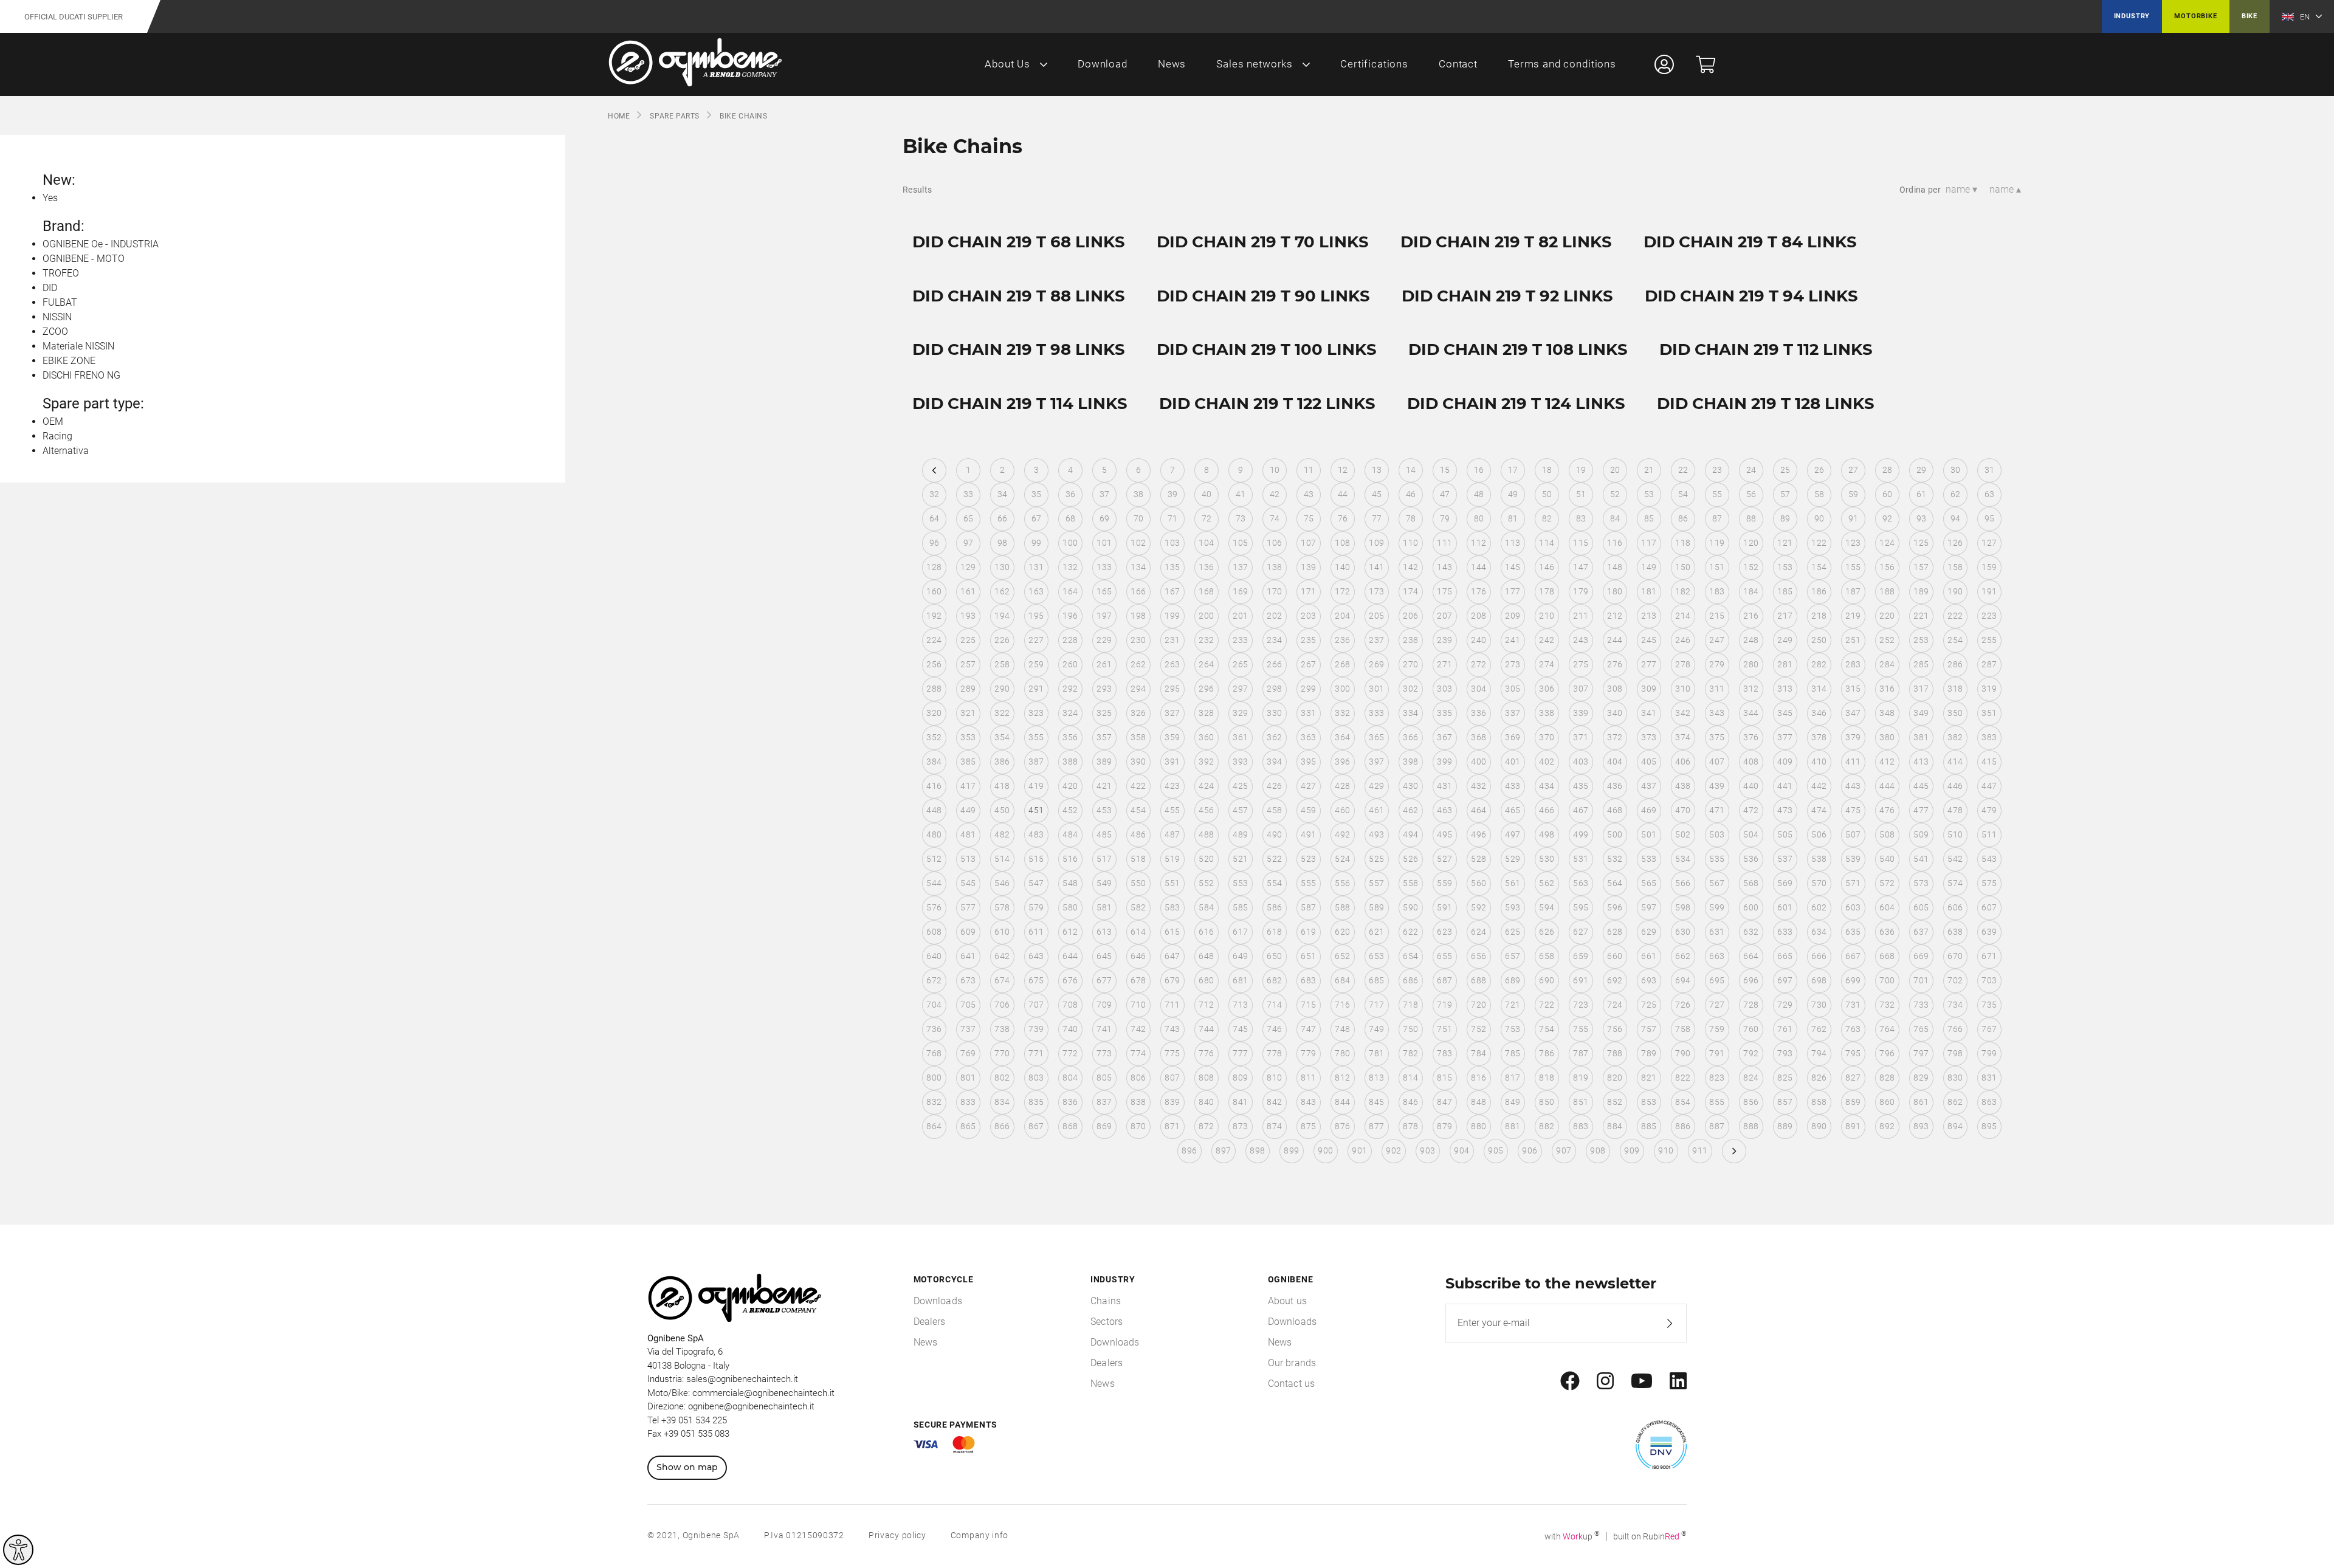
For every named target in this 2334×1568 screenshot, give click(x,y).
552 (1206, 883)
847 (1444, 1102)
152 (1751, 567)
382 (1955, 737)
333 (1376, 713)
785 (1513, 1053)
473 (1785, 810)
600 (1751, 907)
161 (968, 591)
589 (1376, 907)
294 (1138, 689)
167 (1172, 591)
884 (1615, 1126)
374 (1683, 737)
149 (1649, 567)
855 (1717, 1102)
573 (1921, 883)
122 (1819, 543)
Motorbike (2195, 16)
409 (1785, 762)
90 (1819, 518)
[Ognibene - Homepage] (695, 64)
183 (1717, 591)
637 (1921, 932)
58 (1819, 494)
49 (1513, 494)
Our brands (1292, 1363)
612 (1070, 932)
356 (1070, 737)
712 (1206, 1005)
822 (1683, 1078)
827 (1853, 1078)
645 (1104, 956)
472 (1751, 810)
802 (1002, 1078)
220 (1887, 616)
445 (1921, 786)
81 (1513, 518)
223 (1989, 616)
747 (1308, 1029)
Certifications (1374, 64)
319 (1989, 689)
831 (1989, 1078)
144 (1479, 567)
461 (1376, 810)
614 (1138, 932)
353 (968, 737)
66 (1003, 518)
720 (1479, 1005)
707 (1036, 1005)
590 (1410, 907)
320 (934, 713)
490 (1274, 834)
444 (1887, 786)
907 (1564, 1150)
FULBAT (60, 302)
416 (934, 786)
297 (1240, 689)
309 (1649, 689)
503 (1717, 834)
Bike (2250, 16)
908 (1598, 1150)
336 (1479, 713)
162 (1002, 591)
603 (1853, 907)
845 (1376, 1102)
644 (1070, 956)
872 (1206, 1126)
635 (1853, 932)
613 (1104, 932)
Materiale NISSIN (78, 346)
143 (1444, 567)
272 (1479, 664)
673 (968, 980)
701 (1921, 980)
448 (934, 810)
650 (1274, 956)
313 (1785, 689)
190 (1955, 591)
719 (1444, 1005)
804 (1070, 1078)
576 (934, 907)
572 (1887, 883)
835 (1036, 1102)
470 (1683, 810)
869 (1104, 1126)
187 (1853, 591)
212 (1615, 616)
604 (1887, 907)
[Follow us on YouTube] (1642, 1381)
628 (1615, 932)
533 (1649, 859)
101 (1104, 543)
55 (1717, 494)
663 (1717, 956)
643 (1036, 956)
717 (1376, 1005)
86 (1683, 518)
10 (1275, 470)
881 (1513, 1126)
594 (1547, 907)
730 (1819, 1005)
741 (1104, 1029)
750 (1410, 1029)
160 (934, 591)
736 (934, 1029)
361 (1240, 737)
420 (1070, 786)
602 (1819, 907)
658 (1547, 956)
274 (1547, 664)
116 (1615, 543)
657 (1513, 956)
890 (1819, 1126)
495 (1444, 834)
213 (1649, 616)
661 (1649, 956)
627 (1581, 932)
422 (1138, 786)
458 (1274, 810)
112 (1479, 543)
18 (1547, 470)
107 (1308, 543)
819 (1581, 1078)
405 (1649, 762)
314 (1819, 689)
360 (1206, 737)
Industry (2132, 16)
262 (1138, 664)
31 (1990, 470)
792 (1751, 1053)
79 (1445, 518)
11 (1309, 470)
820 (1615, 1078)
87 (1717, 518)
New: (59, 180)
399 (1444, 762)
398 (1410, 762)
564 (1615, 883)
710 (1138, 1005)
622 (1410, 932)
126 (1955, 543)
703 (1989, 980)
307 (1581, 689)
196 (1070, 616)
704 (934, 1005)
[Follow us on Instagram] (1605, 1381)
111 (1444, 543)
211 (1581, 616)
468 (1615, 810)
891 (1853, 1126)
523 (1308, 859)
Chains (1106, 1301)
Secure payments (956, 1425)
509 (1921, 834)
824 (1751, 1078)
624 (1479, 932)
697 (1785, 980)
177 (1513, 591)
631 (1717, 932)
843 (1308, 1102)
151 (1717, 567)
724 (1615, 1005)
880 (1479, 1126)
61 (1922, 494)
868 (1070, 1126)
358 (1138, 737)
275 (1581, 664)
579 (1036, 907)
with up (1572, 1536)
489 (1240, 834)
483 (1036, 834)
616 (1206, 932)
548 (1070, 883)
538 (1819, 859)
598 (1683, 907)
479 (1989, 810)
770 (1002, 1053)
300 (1342, 689)
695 (1717, 980)
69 (1105, 518)
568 (1751, 883)
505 (1785, 834)
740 (1070, 1029)
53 (1649, 494)
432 (1479, 786)
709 (1104, 1005)
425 (1240, 786)
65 (969, 518)
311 (1717, 689)
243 (1581, 640)
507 (1853, 834)
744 (1206, 1029)
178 (1547, 591)
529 (1513, 859)
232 (1206, 640)
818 (1547, 1078)
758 (1683, 1029)
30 (1956, 470)
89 (1785, 518)
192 (934, 616)
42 (1275, 494)
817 (1513, 1078)
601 (1785, 907)
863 (1989, 1102)
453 (1104, 810)
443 (1853, 786)
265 (1240, 664)
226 (1002, 640)
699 (1853, 980)
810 (1274, 1078)
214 (1683, 616)
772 (1070, 1053)
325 (1104, 713)
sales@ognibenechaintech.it (742, 1379)
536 (1751, 859)
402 (1547, 762)
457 (1240, 810)
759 (1717, 1029)
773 (1104, 1053)
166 (1138, 591)
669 (1921, 956)
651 (1308, 956)
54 (1683, 494)
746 (1274, 1029)
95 (1990, 518)
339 (1581, 713)
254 (1955, 640)
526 (1410, 859)
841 (1240, 1102)
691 (1581, 980)
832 (934, 1102)
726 (1683, 1005)
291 (1036, 689)
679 (1172, 980)
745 (1240, 1029)
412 (1887, 762)
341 (1649, 713)
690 (1547, 980)
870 (1138, 1126)
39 (1173, 494)
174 (1410, 591)
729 (1785, 1005)
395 (1308, 762)
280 (1751, 664)
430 (1410, 786)
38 (1139, 494)
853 (1649, 1102)
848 (1479, 1102)
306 (1547, 689)
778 (1274, 1053)
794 (1819, 1053)
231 (1172, 640)
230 (1138, 640)
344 (1751, 713)
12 (1343, 470)
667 (1853, 956)
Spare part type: (93, 404)
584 (1206, 907)
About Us (1007, 64)
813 (1376, 1078)
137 (1240, 567)
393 (1240, 762)
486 (1138, 834)
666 (1819, 956)
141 (1376, 567)
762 (1819, 1029)
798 (1955, 1053)
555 (1308, 883)
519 (1172, 859)
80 (1479, 518)
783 (1444, 1053)
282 (1819, 664)
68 (1071, 518)
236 (1342, 640)
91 (1854, 518)
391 (1172, 762)
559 (1444, 883)
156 (1887, 567)
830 (1955, 1078)
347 (1853, 713)
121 (1785, 543)
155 (1853, 567)
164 (1070, 591)
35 (1037, 494)
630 (1683, 932)
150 (1683, 567)
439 (1717, 786)
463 (1444, 810)
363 (1308, 737)
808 (1206, 1078)
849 (1513, 1102)
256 (934, 664)
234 (1274, 640)
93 (1922, 518)
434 (1547, 786)
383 (1989, 737)
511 (1989, 834)
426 (1274, 786)
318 (1955, 689)
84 (1615, 518)
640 (934, 956)
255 (1989, 640)
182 (1683, 591)
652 (1342, 956)
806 (1138, 1078)
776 (1206, 1053)
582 (1138, 907)
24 (1751, 470)
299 (1308, 689)
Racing (57, 436)
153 (1785, 567)
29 (1922, 470)
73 (1241, 518)
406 (1683, 762)
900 (1325, 1150)
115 (1581, 543)
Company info (979, 1535)
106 (1274, 543)
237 (1376, 640)
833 (968, 1102)
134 (1138, 567)
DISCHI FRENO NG (81, 375)
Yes (50, 198)
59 (1854, 494)
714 (1274, 1005)
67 (1037, 518)
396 (1342, 762)
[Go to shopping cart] (1706, 64)
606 (1955, 907)
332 (1342, 713)
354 (1002, 737)
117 (1649, 543)
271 (1444, 664)
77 (1377, 518)
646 (1138, 956)
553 (1240, 883)
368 (1479, 737)
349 (1921, 713)
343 (1717, 713)
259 (1036, 664)
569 (1785, 883)
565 (1649, 883)
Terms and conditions (1562, 64)
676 (1070, 980)
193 (968, 616)
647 (1172, 956)
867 (1036, 1126)
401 (1513, 762)
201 (1240, 616)
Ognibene (1291, 1279)
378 (1819, 737)
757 (1649, 1029)
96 (935, 543)
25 (1785, 470)
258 (1002, 664)
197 (1104, 616)
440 (1751, 786)
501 (1649, 834)
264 (1206, 664)
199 (1172, 616)
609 (968, 932)
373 (1649, 737)
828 (1887, 1078)
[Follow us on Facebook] (1570, 1381)
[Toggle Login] (1664, 64)
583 (1172, 907)
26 (1819, 470)
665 (1785, 956)
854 (1683, 1102)
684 (1342, 980)
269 (1376, 664)
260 (1070, 664)
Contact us (1292, 1384)
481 (968, 834)
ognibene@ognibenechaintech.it (751, 1406)
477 (1921, 810)
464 (1479, 810)
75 (1309, 518)
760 (1751, 1029)
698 (1819, 980)
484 (1070, 834)
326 (1138, 713)
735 (1989, 1005)
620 (1342, 932)
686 (1410, 980)
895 (1989, 1126)
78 (1411, 518)
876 (1342, 1126)
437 (1649, 786)
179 (1581, 591)
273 (1513, 664)
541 (1921, 859)
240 (1479, 640)
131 (1036, 567)
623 (1444, 932)
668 (1887, 956)
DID (50, 288)
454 (1138, 810)
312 (1751, 689)
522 (1274, 859)
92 (1888, 518)
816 (1479, 1078)
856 (1751, 1102)
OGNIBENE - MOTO (84, 259)
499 (1581, 834)
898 (1257, 1150)
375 (1717, 737)
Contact (1458, 64)
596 (1615, 907)
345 (1785, 713)
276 (1615, 664)
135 (1172, 567)
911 (1700, 1150)
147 (1581, 567)
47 (1445, 494)
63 (1990, 494)
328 (1206, 713)
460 (1342, 810)
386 (1002, 762)
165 (1104, 591)
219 (1853, 616)
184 (1751, 591)
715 (1308, 1005)
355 (1036, 737)
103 (1172, 543)
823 (1717, 1078)
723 (1581, 1005)
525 (1376, 859)
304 (1479, 689)
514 (1002, 859)
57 (1785, 494)
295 (1172, 689)
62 (1956, 494)
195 (1036, 616)
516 (1070, 859)
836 (1070, 1102)
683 (1308, 980)
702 (1955, 980)
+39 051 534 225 (694, 1420)
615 (1172, 932)
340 (1615, 713)
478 (1955, 810)
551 (1172, 883)
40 (1207, 494)
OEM (53, 421)
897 (1223, 1150)
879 (1444, 1126)
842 (1274, 1102)
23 (1717, 470)
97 (969, 543)
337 (1513, 713)
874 (1274, 1126)
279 (1717, 664)
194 (1002, 616)
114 (1547, 543)
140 (1342, 567)
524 (1342, 859)
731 (1853, 1005)
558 (1410, 883)
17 (1513, 470)
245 (1649, 640)
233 (1240, 640)
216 (1751, 616)
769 (968, 1053)
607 (1989, 907)
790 (1683, 1053)
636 (1887, 932)
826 (1819, 1078)
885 (1649, 1126)
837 (1104, 1102)
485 (1104, 834)
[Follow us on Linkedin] (1678, 1381)
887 (1717, 1126)
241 (1513, 640)
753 (1513, 1029)
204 (1342, 616)
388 (1070, 762)
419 (1036, 786)
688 (1479, 980)
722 (1547, 1005)
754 (1547, 1029)
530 (1547, 859)
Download (1103, 64)
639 (1989, 932)
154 (1819, 567)
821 (1649, 1078)
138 (1274, 567)
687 (1444, 980)
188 (1887, 591)
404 (1615, 762)
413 (1921, 762)
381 (1921, 737)
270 (1410, 664)
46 (1411, 494)
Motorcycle (944, 1279)
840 (1206, 1102)
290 (1002, 689)
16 (1479, 470)
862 (1955, 1102)
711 (1172, 1005)
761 (1785, 1029)
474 (1819, 810)
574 (1955, 883)
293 (1104, 689)
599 (1717, 907)
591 (1444, 907)
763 (1853, 1029)
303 (1444, 689)
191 (1989, 591)
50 (1547, 494)
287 (1989, 664)
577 (968, 907)
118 (1683, 543)
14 (1411, 470)
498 (1547, 834)
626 (1547, 932)
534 (1683, 859)
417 (968, 786)
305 (1513, 689)
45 (1377, 494)
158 (1955, 567)
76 (1343, 518)
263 (1172, 664)
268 (1342, 664)
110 (1410, 543)
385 (968, 762)
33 (969, 494)
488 (1206, 834)
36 (1071, 494)
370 (1547, 737)
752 (1479, 1029)
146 (1547, 567)
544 (934, 883)
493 (1376, 834)
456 (1206, 810)
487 (1172, 834)
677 (1104, 980)
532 (1615, 859)
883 (1581, 1126)
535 (1717, 859)
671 (1989, 956)
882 (1547, 1126)
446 (1955, 786)
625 (1513, 932)
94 (1956, 518)
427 (1308, 786)
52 (1615, 494)
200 (1206, 616)
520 (1206, 859)
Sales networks (1255, 64)
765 (1921, 1029)
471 (1717, 810)
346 (1819, 713)
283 (1853, 664)
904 (1461, 1150)
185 (1785, 591)
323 (1036, 713)
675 (1036, 980)
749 (1376, 1029)
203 (1308, 616)
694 (1683, 980)
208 (1479, 616)
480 (934, 834)
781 (1376, 1053)
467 (1581, 810)
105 (1240, 543)
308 (1615, 689)
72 (1207, 518)
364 (1342, 737)
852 (1615, 1102)
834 (1002, 1102)
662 (1683, 956)
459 (1308, 810)
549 (1104, 883)
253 (1921, 640)
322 (1002, 713)
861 (1921, 1102)
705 (968, 1005)
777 (1240, 1053)
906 (1530, 1150)
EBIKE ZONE (69, 361)
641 (968, 956)
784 (1479, 1053)
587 (1308, 907)
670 (1955, 956)
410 (1819, 762)
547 (1036, 883)
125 (1921, 543)
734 (1955, 1005)
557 (1376, 883)
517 (1104, 859)
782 (1410, 1053)
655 (1444, 956)
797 (1921, 1053)
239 (1444, 640)
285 (1921, 664)
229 (1104, 640)
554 (1274, 883)
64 (935, 518)
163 (1036, 591)
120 (1751, 543)
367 (1444, 737)
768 (934, 1053)
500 (1615, 834)
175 (1444, 591)
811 (1308, 1078)
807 (1172, 1078)
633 (1785, 932)
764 (1887, 1029)
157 (1921, 567)
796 (1887, 1053)
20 (1615, 470)
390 (1138, 762)
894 (1955, 1126)
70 (1139, 518)
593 (1513, 907)
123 (1853, 543)
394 (1274, 762)
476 (1887, 810)
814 (1410, 1078)
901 (1359, 1150)
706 (1002, 1005)
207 (1444, 616)
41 (1241, 494)
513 (968, 859)
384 (934, 762)
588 (1342, 907)
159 (1989, 567)
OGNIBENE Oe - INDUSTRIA (101, 244)
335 (1444, 713)
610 (1002, 932)
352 (934, 737)
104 (1206, 543)
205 (1376, 616)
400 (1479, 762)
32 (935, 494)
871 (1172, 1126)
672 (934, 980)
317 (1921, 689)
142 (1410, 567)
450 (1002, 810)
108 (1342, 543)
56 (1751, 494)
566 (1683, 883)
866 (1002, 1126)
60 (1888, 494)
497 (1513, 834)
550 (1138, 883)
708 (1070, 1005)
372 (1615, 737)
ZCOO (55, 332)
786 (1547, 1053)
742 (1138, 1029)
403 (1581, 762)
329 (1240, 713)
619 (1308, 932)
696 (1751, 980)
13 (1377, 470)
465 (1513, 810)
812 (1342, 1078)
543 (1989, 859)
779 (1308, 1053)
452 (1070, 810)
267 (1308, 664)
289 (968, 689)
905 (1496, 1150)
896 (1189, 1150)
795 (1853, 1053)
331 (1308, 713)
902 (1393, 1150)
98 (1003, 543)
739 (1036, 1029)
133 (1104, 567)
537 (1785, 859)
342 (1683, 713)
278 (1683, 664)
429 (1376, 786)
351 (1989, 713)
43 (1309, 494)
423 (1172, 786)
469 (1649, 810)
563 (1581, 883)
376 (1751, 737)
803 (1036, 1078)
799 (1989, 1053)
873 (1240, 1126)
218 (1819, 616)
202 (1274, 616)
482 (1002, 834)
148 (1615, 567)
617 (1240, 932)
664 (1751, 956)
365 (1376, 737)
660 (1615, 956)
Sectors (1107, 1322)
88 (1751, 518)
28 (1888, 470)
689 (1513, 980)
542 (1955, 859)
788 (1615, 1053)
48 (1479, 494)
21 (1649, 470)
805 (1104, 1078)
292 (1070, 689)
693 (1649, 980)
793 (1785, 1053)
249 (1785, 640)
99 (1037, 543)
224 (934, 640)
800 (934, 1078)
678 (1138, 980)
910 (1666, 1150)
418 (1002, 786)
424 (1206, 786)
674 (1002, 980)
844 (1342, 1102)
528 (1479, 859)
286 (1955, 664)
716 (1342, 1005)
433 (1513, 786)
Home (619, 116)
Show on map (687, 1467)
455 (1172, 810)
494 (1410, 834)
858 (1819, 1102)
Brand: (64, 226)
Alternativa (66, 451)
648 (1206, 956)
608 (934, 932)
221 (1921, 616)
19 (1581, 470)
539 (1853, 859)
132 (1070, 567)
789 (1649, 1053)
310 (1683, 689)
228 (1070, 640)
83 (1581, 518)
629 (1649, 932)
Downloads (938, 1301)
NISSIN (57, 317)
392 (1206, 762)
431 (1444, 786)
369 (1513, 737)
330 (1274, 713)
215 (1717, 616)
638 (1955, 932)
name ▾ (1961, 189)
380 (1887, 737)
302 (1410, 689)
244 (1615, 640)
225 (968, 640)
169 (1240, 591)
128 (934, 567)
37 (1105, 494)
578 (1002, 907)
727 (1717, 1005)
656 (1479, 956)
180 (1615, 591)
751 (1444, 1029)
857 (1785, 1102)
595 (1581, 907)
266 (1274, 664)
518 (1138, 859)
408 (1751, 762)
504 (1751, 834)
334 (1410, 713)
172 (1342, 591)
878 (1410, 1126)
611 (1036, 932)
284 (1887, 664)
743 (1172, 1029)
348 (1887, 713)
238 (1410, 640)
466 (1547, 810)
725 (1649, 1005)
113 (1513, 543)
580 (1070, 907)
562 (1547, 883)
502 (1683, 834)
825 (1785, 1078)
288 (934, 689)
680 (1206, 980)
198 (1138, 616)
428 (1342, 786)
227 (1036, 640)
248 (1751, 640)
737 (968, 1029)
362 (1274, 737)
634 (1819, 932)
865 (968, 1126)
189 (1921, 591)
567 (1717, 883)
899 (1291, 1150)
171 (1308, 591)
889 (1785, 1126)
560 (1479, 883)
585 (1240, 907)
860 (1887, 1102)
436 (1615, 786)
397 (1376, 762)
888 (1751, 1126)
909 (1632, 1150)
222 (1955, 616)
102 (1138, 543)
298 (1274, 689)
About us (1287, 1301)
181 (1649, 591)
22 (1683, 470)
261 (1104, 664)
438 (1683, 786)
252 (1887, 640)
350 (1955, 713)
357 (1104, 737)
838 (1138, 1102)
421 (1104, 786)
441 (1785, 786)
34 (1003, 494)
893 (1921, 1126)
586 (1274, 907)
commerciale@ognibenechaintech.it (763, 1393)
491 (1308, 834)
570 (1819, 883)
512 (934, 859)
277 (1649, 664)
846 (1410, 1102)
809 (1240, 1078)
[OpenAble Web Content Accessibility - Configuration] (18, 1550)
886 (1683, 1126)
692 (1615, 980)
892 (1887, 1126)
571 (1853, 883)
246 (1683, 640)
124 (1887, 543)
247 (1717, 640)
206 (1410, 616)
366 (1410, 737)
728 (1751, 1005)
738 (1002, 1029)
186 (1819, 591)
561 (1513, 883)
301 (1376, 689)
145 (1513, 567)
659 (1581, 956)
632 (1751, 932)
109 (1376, 543)
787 (1581, 1053)
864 (934, 1126)
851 (1581, 1102)
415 (1989, 762)
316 (1887, 689)
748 (1342, 1029)
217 (1785, 616)
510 (1955, 834)
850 (1547, 1102)
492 (1342, 834)
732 (1887, 1005)
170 (1274, 591)
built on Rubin (1650, 1536)
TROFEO (61, 273)
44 (1343, 494)
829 (1921, 1078)
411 (1853, 762)
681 (1240, 980)
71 (1173, 518)
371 (1581, 737)
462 (1410, 810)
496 (1479, 834)
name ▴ (2005, 189)
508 (1887, 834)
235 (1308, 640)
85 (1649, 518)
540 (1887, 859)
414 (1955, 762)
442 (1819, 786)
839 (1172, 1102)
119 (1717, 543)
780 (1342, 1053)
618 (1274, 932)
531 (1581, 859)
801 (968, 1078)
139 (1308, 567)
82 (1547, 518)
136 (1206, 567)
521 (1240, 859)
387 (1036, 762)
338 (1547, 713)
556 (1342, 883)
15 (1445, 470)
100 (1070, 543)
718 (1410, 1005)
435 (1581, 786)
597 (1649, 907)
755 (1581, 1029)
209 (1513, 616)
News (1172, 64)
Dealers (930, 1322)
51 (1581, 494)
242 (1547, 640)
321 (968, 713)
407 (1717, 762)
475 (1853, 810)
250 (1819, 640)
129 (968, 567)
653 (1376, 956)
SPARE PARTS (675, 116)
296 (1206, 689)
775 (1172, 1053)
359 (1172, 737)
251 (1853, 640)
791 (1717, 1053)
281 (1785, 664)
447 (1989, 786)
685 (1376, 980)
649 (1240, 956)
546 (1002, 883)
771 (1036, 1053)
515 (1036, 859)
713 (1240, 1005)
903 (1427, 1150)
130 (1002, 567)
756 (1615, 1029)
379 (1853, 737)
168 (1206, 591)
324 (1070, 713)
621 (1376, 932)
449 (968, 810)
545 (968, 883)
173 (1376, 591)
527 (1444, 859)
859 (1853, 1102)
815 (1444, 1078)
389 (1104, 762)
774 (1138, 1053)
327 (1172, 713)
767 (1989, 1029)
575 (1989, 883)
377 (1785, 737)
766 (1955, 1029)
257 (968, 664)
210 (1547, 616)
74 (1275, 518)
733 (1921, 1005)
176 (1479, 591)
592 (1479, 907)
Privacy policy (897, 1535)
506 (1819, 834)
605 (1921, 907)
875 (1308, 1126)
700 (1887, 980)
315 (1853, 689)
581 (1104, 907)
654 (1410, 956)
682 (1274, 980)
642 (1002, 956)
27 (1854, 470)
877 (1376, 1126)
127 (1989, 543)
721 (1513, 1005)
